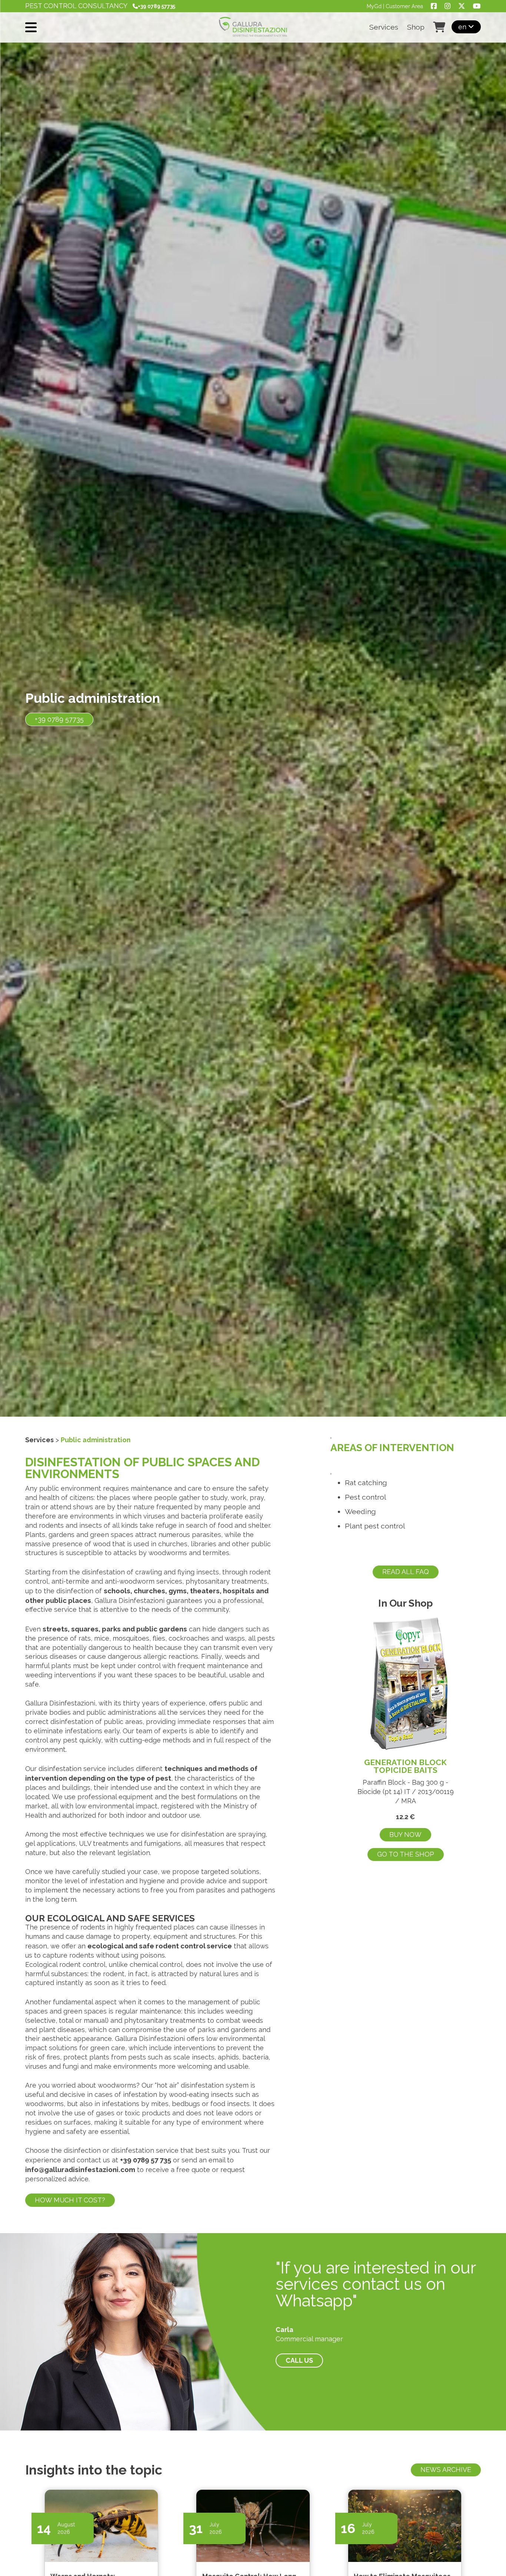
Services (384, 27)
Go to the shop (406, 1854)
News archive (446, 2470)
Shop (416, 27)
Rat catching (366, 1483)
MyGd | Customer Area (395, 6)
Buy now (405, 1835)
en (463, 27)
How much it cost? (70, 2200)
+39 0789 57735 (59, 719)
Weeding (360, 1512)
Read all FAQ (406, 1572)
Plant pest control (375, 1526)
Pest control (366, 1497)
